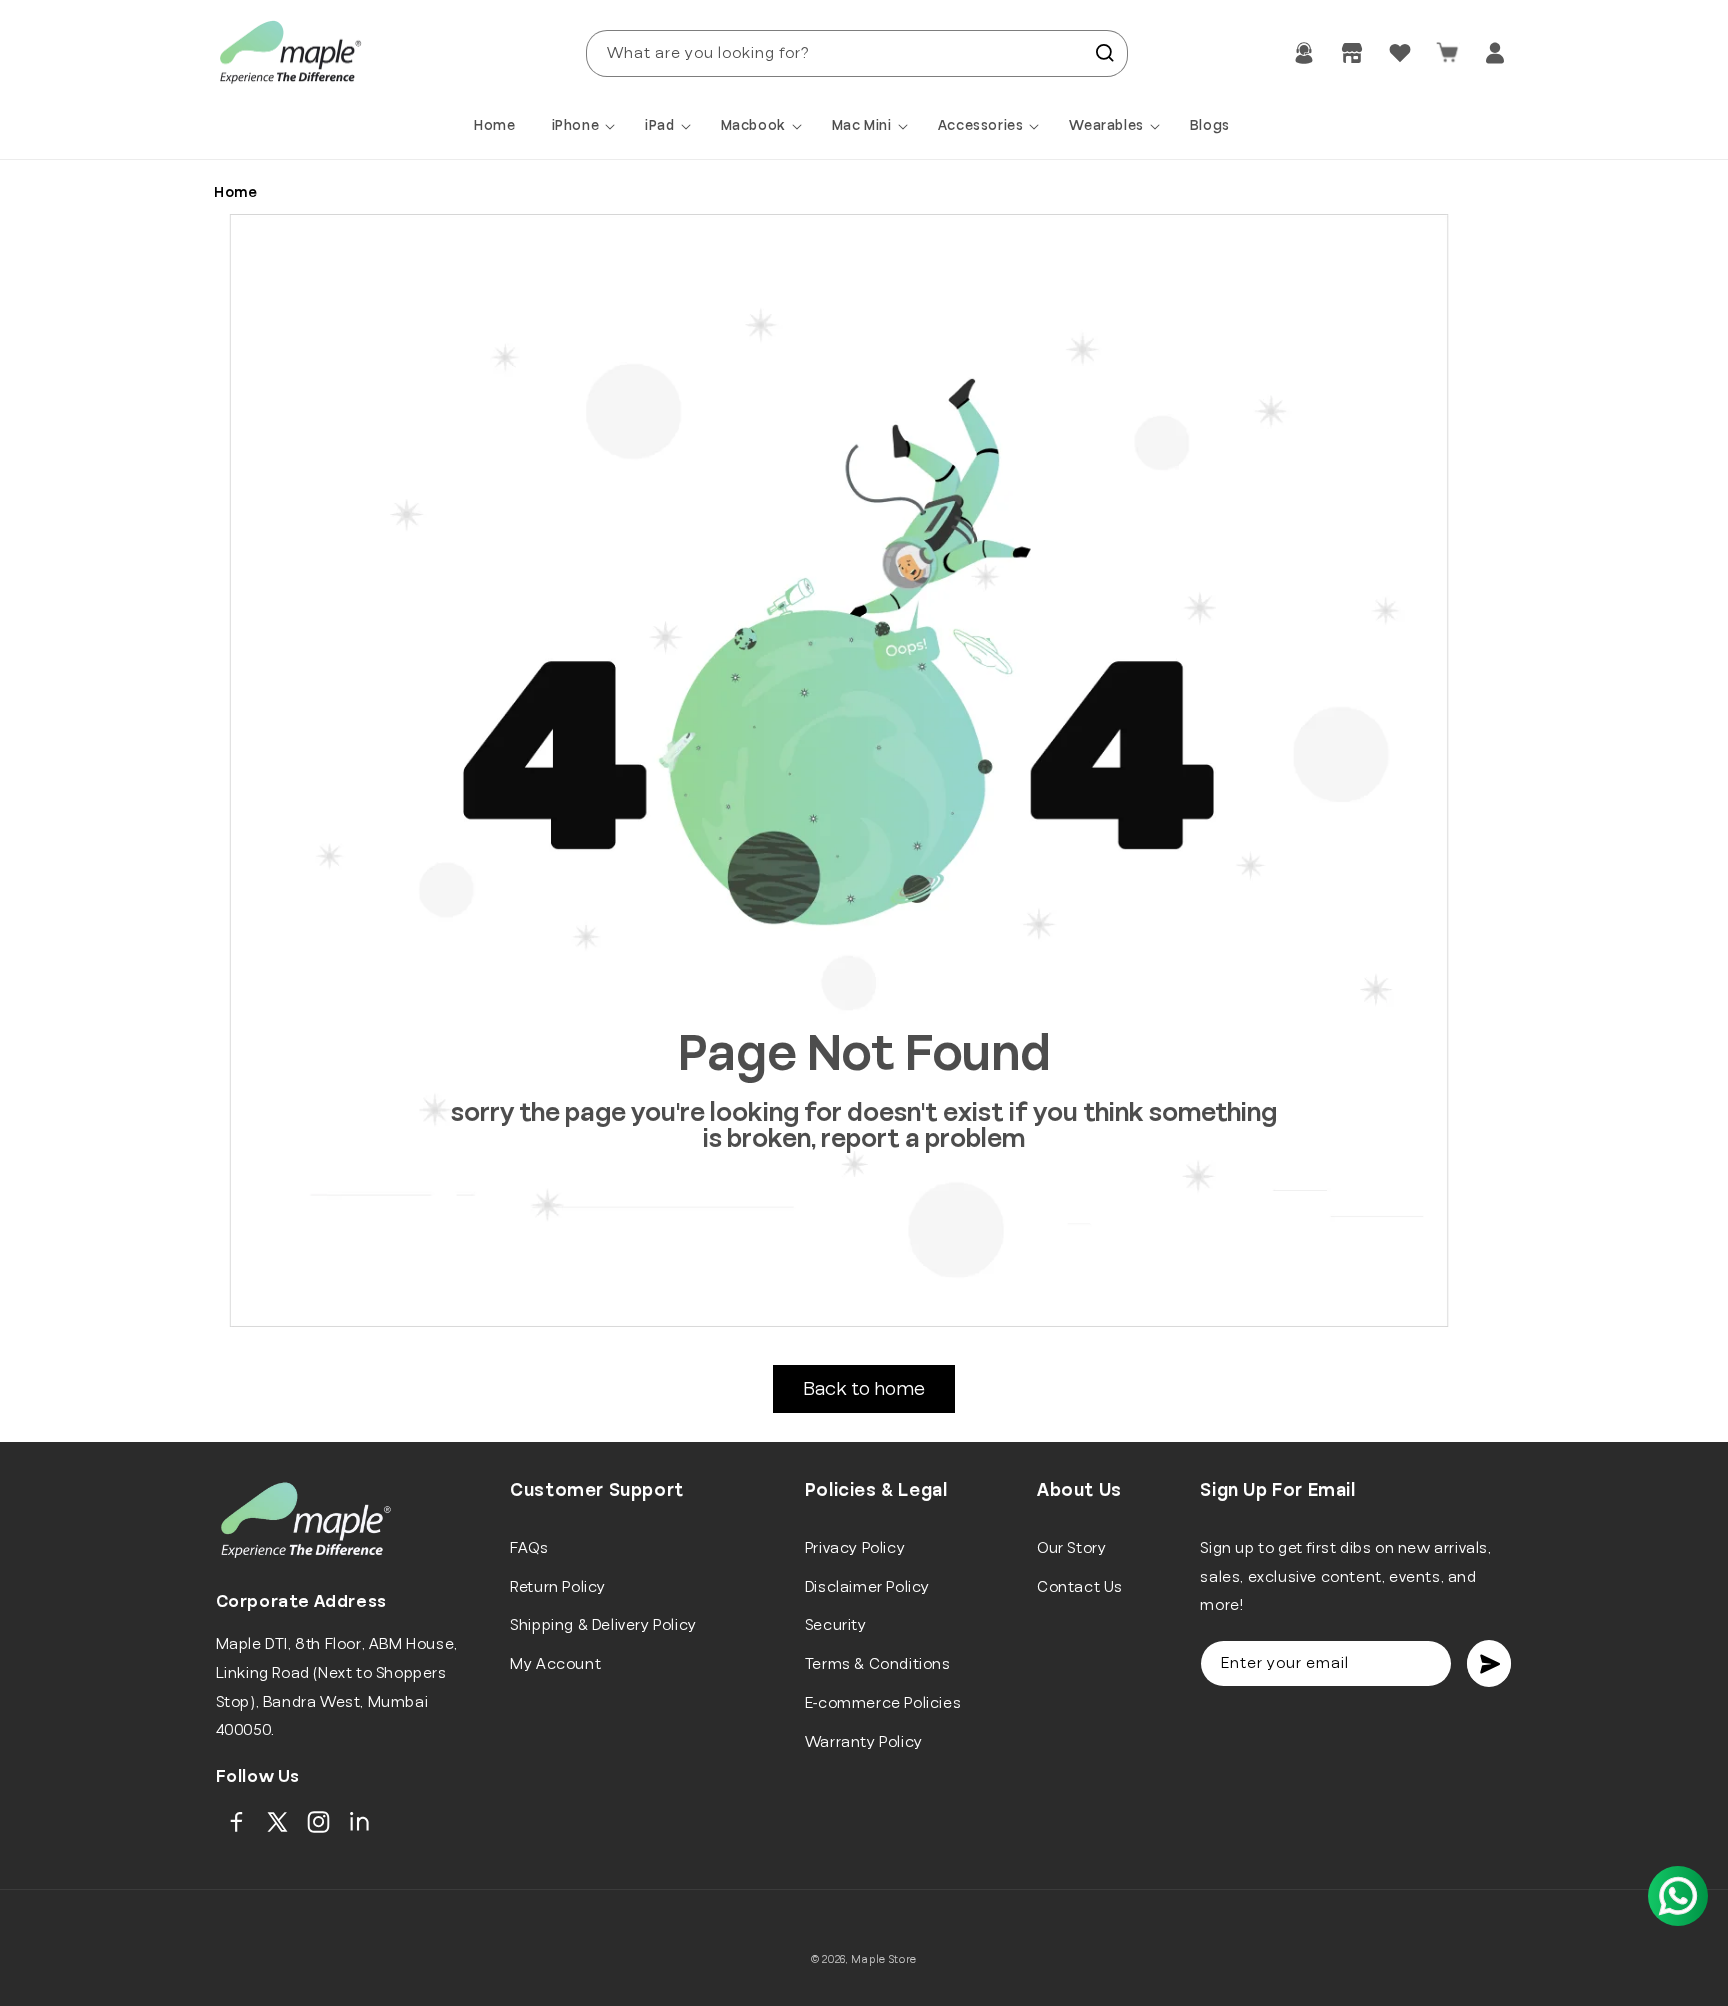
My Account (555, 1664)
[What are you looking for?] (1105, 53)
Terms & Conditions (878, 1664)
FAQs (529, 1548)
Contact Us (1080, 1587)
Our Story (1071, 1548)
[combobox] (857, 53)
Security (836, 1626)
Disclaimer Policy (867, 1587)
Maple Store (884, 1959)
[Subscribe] (1489, 1663)
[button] (587, 126)
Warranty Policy (864, 1742)
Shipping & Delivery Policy (603, 1626)
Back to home (864, 1389)
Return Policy (558, 1587)
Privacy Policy (855, 1548)
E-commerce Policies (883, 1703)
